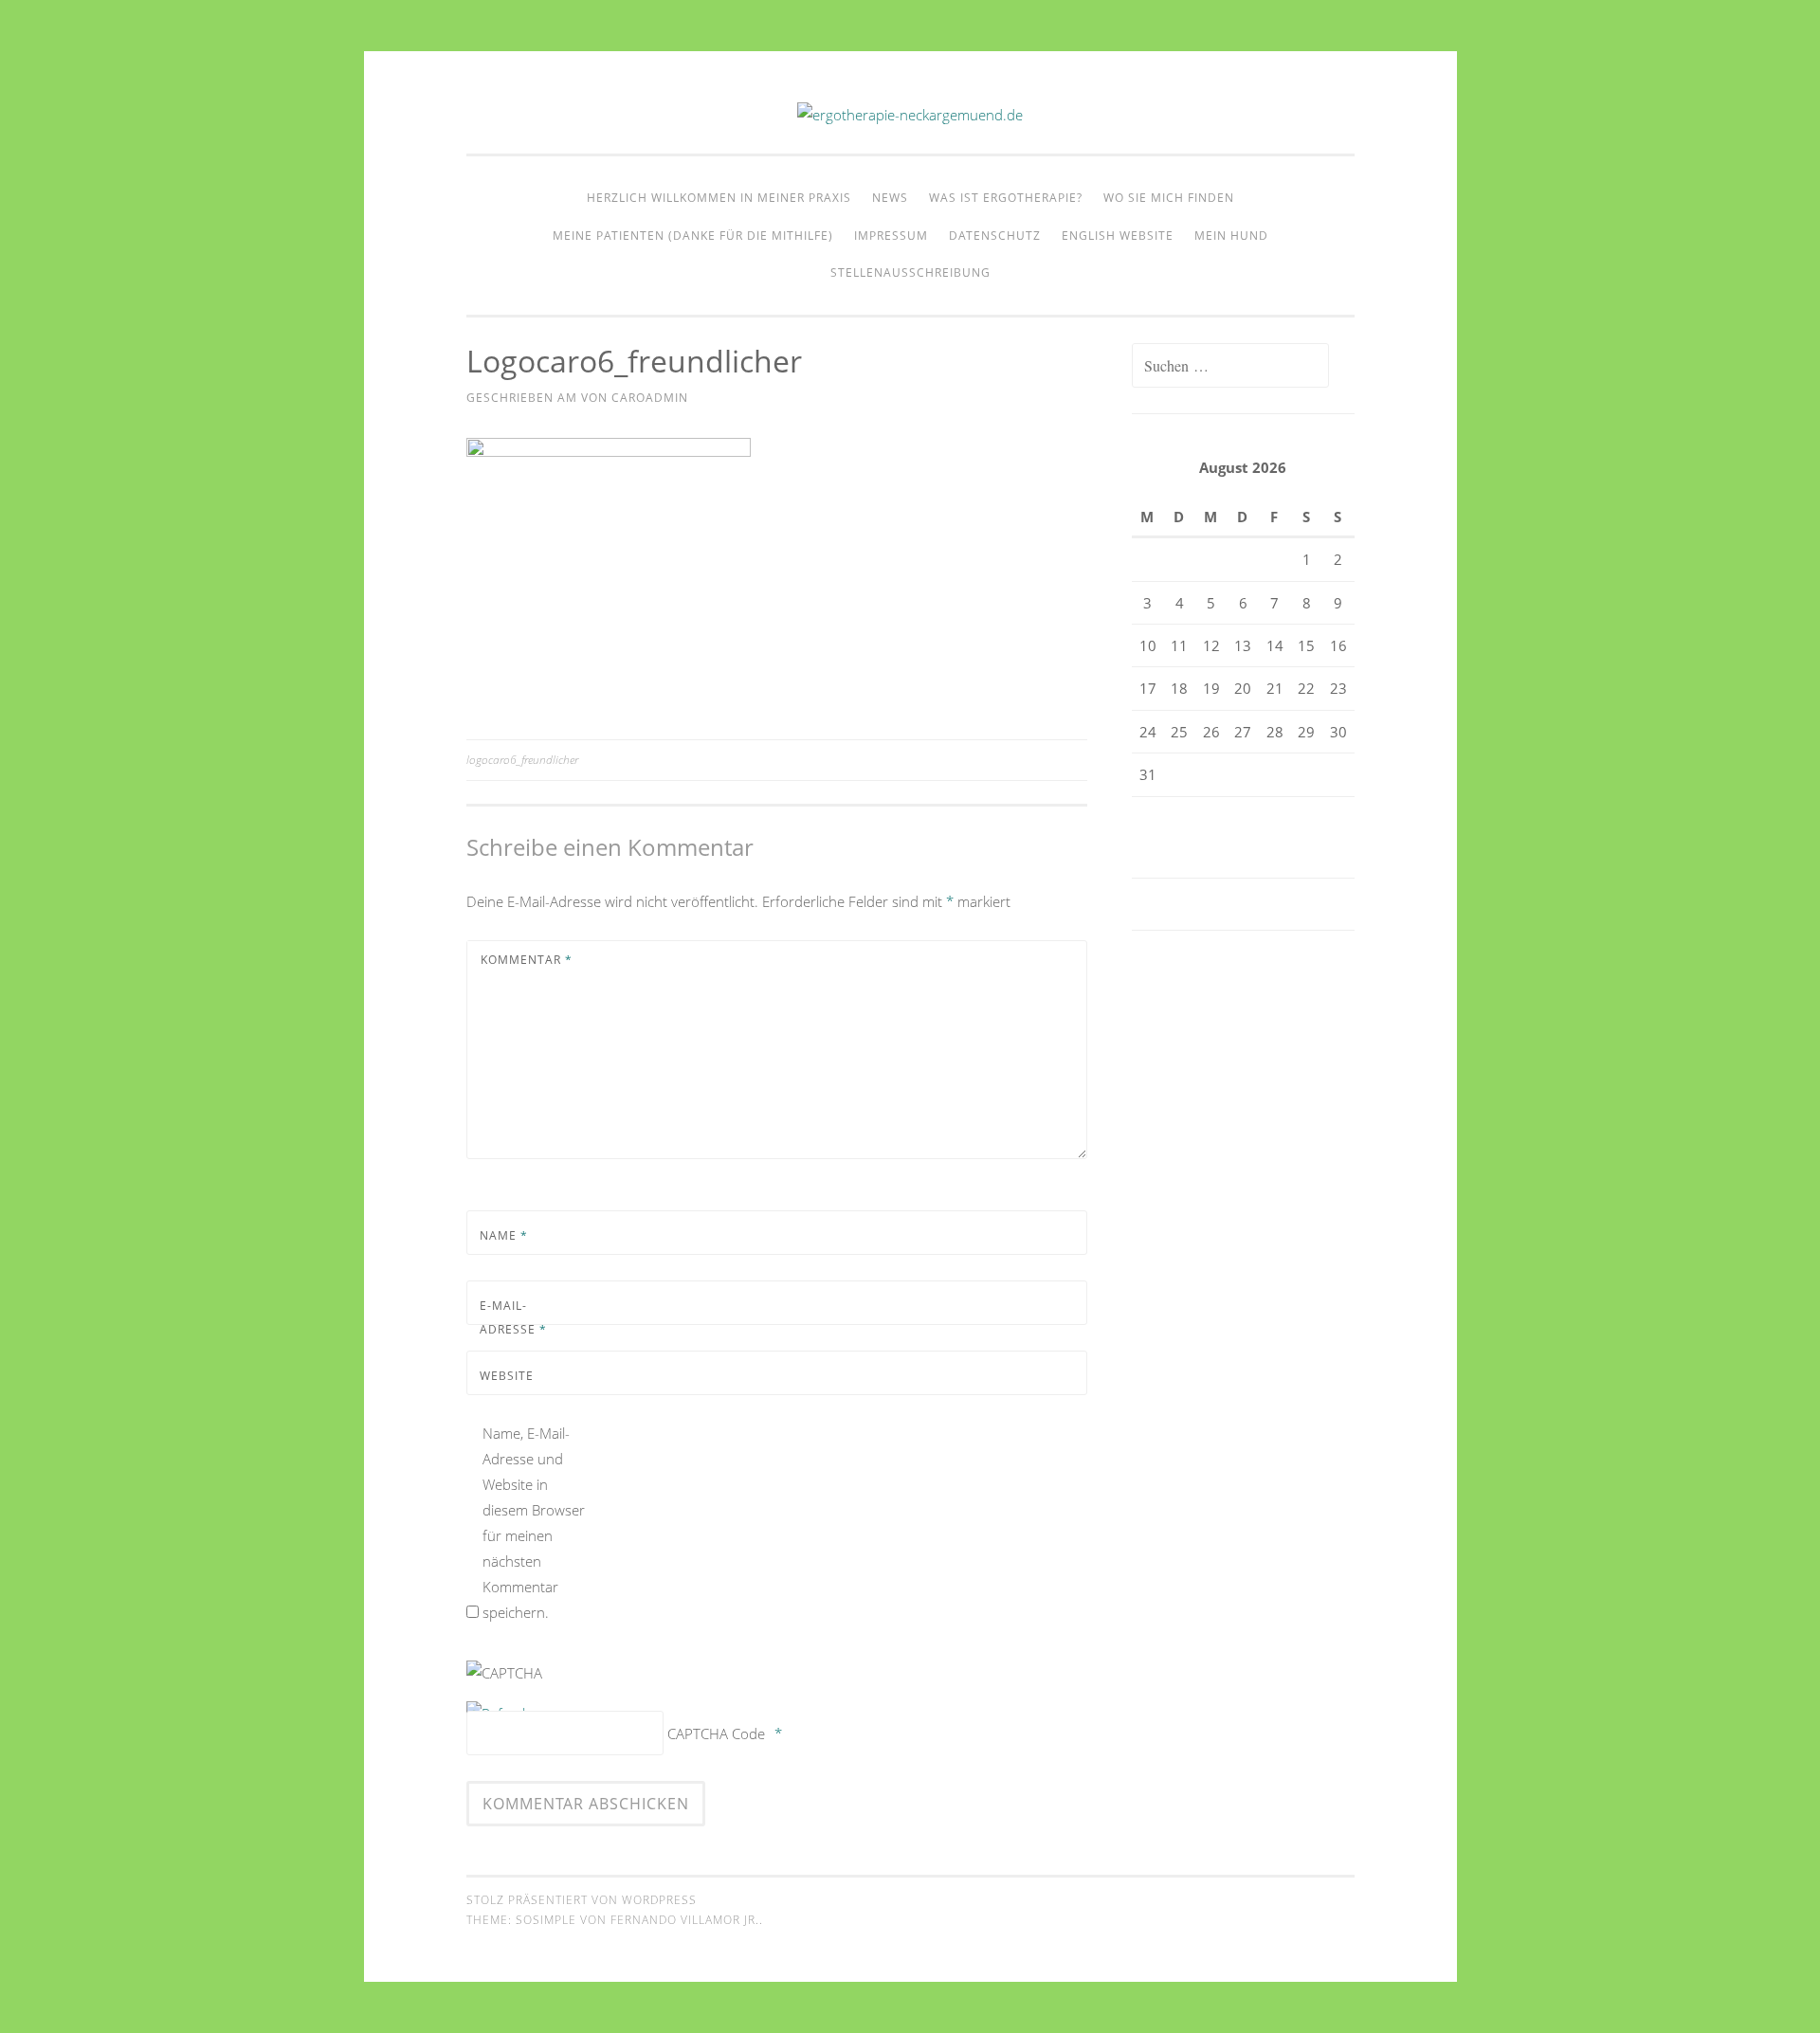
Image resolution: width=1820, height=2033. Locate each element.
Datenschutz (995, 236)
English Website (1118, 236)
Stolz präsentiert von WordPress (582, 1900)
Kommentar (527, 960)
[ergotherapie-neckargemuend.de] (910, 115)
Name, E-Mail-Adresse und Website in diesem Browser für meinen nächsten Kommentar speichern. (534, 1523)
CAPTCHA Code (716, 1733)
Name (504, 1235)
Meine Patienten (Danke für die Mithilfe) (693, 236)
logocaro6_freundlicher (522, 760)
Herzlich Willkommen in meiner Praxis (719, 198)
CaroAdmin (650, 398)
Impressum (891, 236)
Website (507, 1376)
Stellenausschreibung (910, 272)
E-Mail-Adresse (513, 1318)
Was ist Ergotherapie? (1006, 198)
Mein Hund (1231, 236)
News (890, 198)
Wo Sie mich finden (1169, 198)
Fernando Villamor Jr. (685, 1920)
